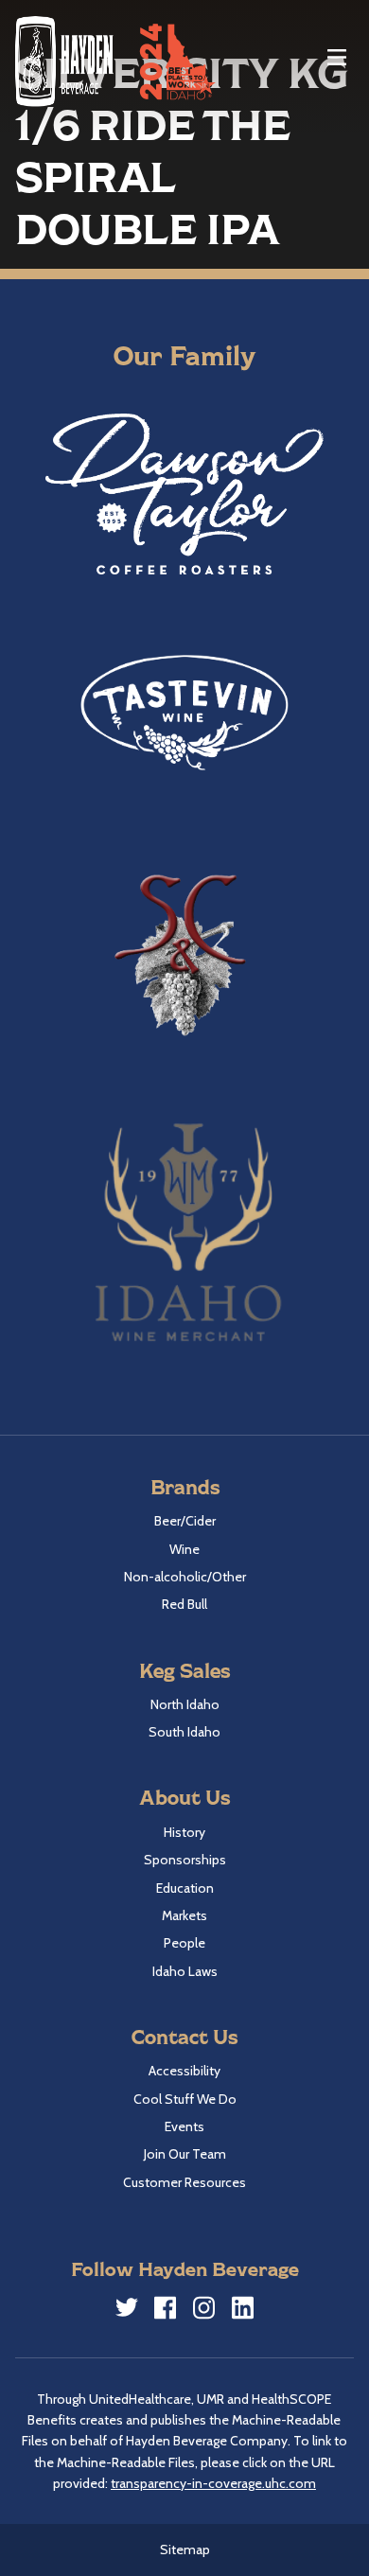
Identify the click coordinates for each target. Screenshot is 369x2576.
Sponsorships (185, 1860)
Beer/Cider (185, 1521)
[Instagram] (204, 2311)
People (184, 1943)
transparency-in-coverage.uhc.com (213, 2483)
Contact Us (184, 2036)
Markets (184, 1915)
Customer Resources (184, 2182)
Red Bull (184, 1604)
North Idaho (185, 1704)
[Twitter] (127, 2310)
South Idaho (184, 1732)
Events (184, 2126)
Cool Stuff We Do (185, 2099)
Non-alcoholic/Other (185, 1577)
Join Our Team (185, 2154)
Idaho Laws (185, 1971)
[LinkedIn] (243, 2311)
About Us (184, 1797)
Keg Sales (184, 1670)
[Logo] (65, 61)
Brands (185, 1486)
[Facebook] (166, 2311)
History (184, 1832)
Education (185, 1888)
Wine (184, 1549)
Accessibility (184, 2071)
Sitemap (185, 2550)
